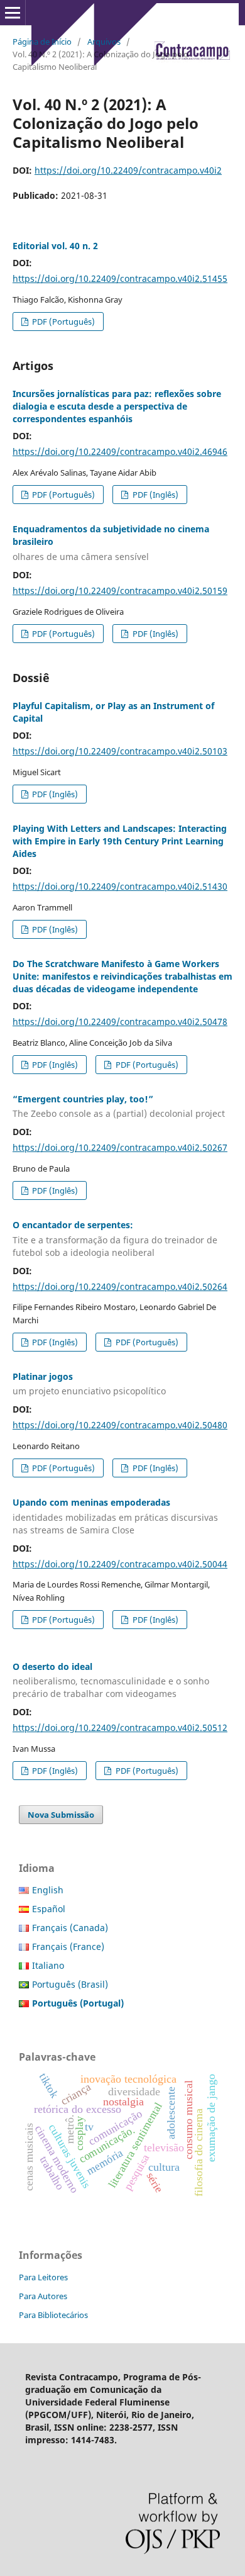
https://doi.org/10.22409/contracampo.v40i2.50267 (120, 1147)
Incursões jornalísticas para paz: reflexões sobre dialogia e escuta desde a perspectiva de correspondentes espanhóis (117, 406)
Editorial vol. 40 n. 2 (55, 246)
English (48, 1890)
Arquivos (104, 42)
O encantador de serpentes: (115, 1239)
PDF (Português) (63, 322)
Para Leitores (43, 2277)
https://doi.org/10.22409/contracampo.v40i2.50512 (120, 1728)
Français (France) (68, 1946)
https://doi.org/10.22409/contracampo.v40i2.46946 (120, 451)
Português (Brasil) (70, 1984)
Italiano (48, 1965)
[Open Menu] (13, 13)
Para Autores (43, 2296)
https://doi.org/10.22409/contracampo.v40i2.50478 (120, 1022)
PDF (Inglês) (155, 495)
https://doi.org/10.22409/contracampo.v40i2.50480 (120, 1425)
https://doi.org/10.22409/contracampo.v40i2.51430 (120, 886)
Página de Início (42, 42)
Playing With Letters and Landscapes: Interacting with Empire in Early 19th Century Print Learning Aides (120, 841)
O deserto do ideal (111, 1680)
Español (49, 1909)
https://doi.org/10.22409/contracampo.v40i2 (128, 170)
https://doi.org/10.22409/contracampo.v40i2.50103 (120, 751)
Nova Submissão (61, 1815)
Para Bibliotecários (53, 2315)
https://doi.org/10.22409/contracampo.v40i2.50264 (120, 1286)
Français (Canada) (70, 1928)
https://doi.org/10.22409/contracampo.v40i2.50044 (120, 1564)
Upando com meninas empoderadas (115, 1516)
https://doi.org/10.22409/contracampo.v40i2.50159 (120, 591)
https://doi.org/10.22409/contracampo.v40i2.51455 (120, 278)
